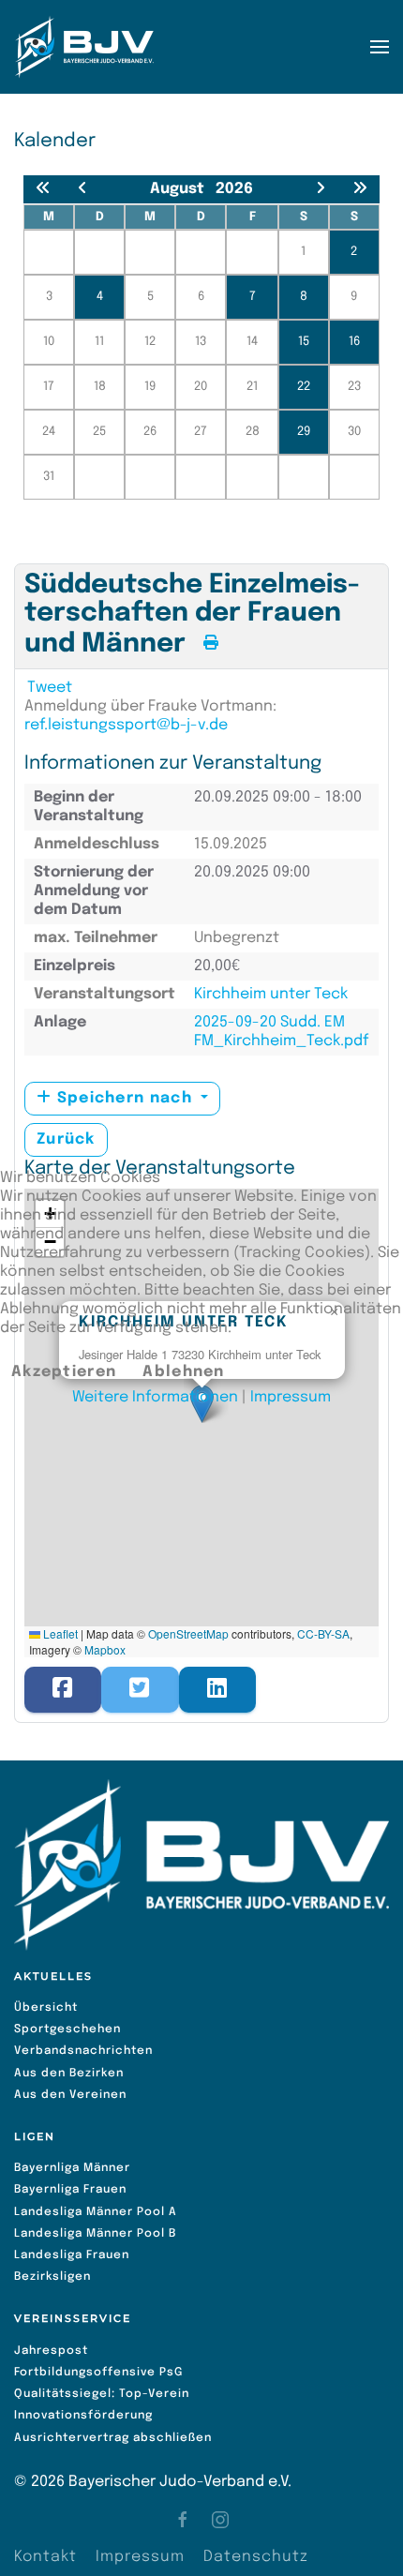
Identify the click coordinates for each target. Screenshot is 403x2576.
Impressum (291, 1397)
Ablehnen (183, 1372)
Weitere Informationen (155, 1397)
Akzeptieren (64, 1372)
